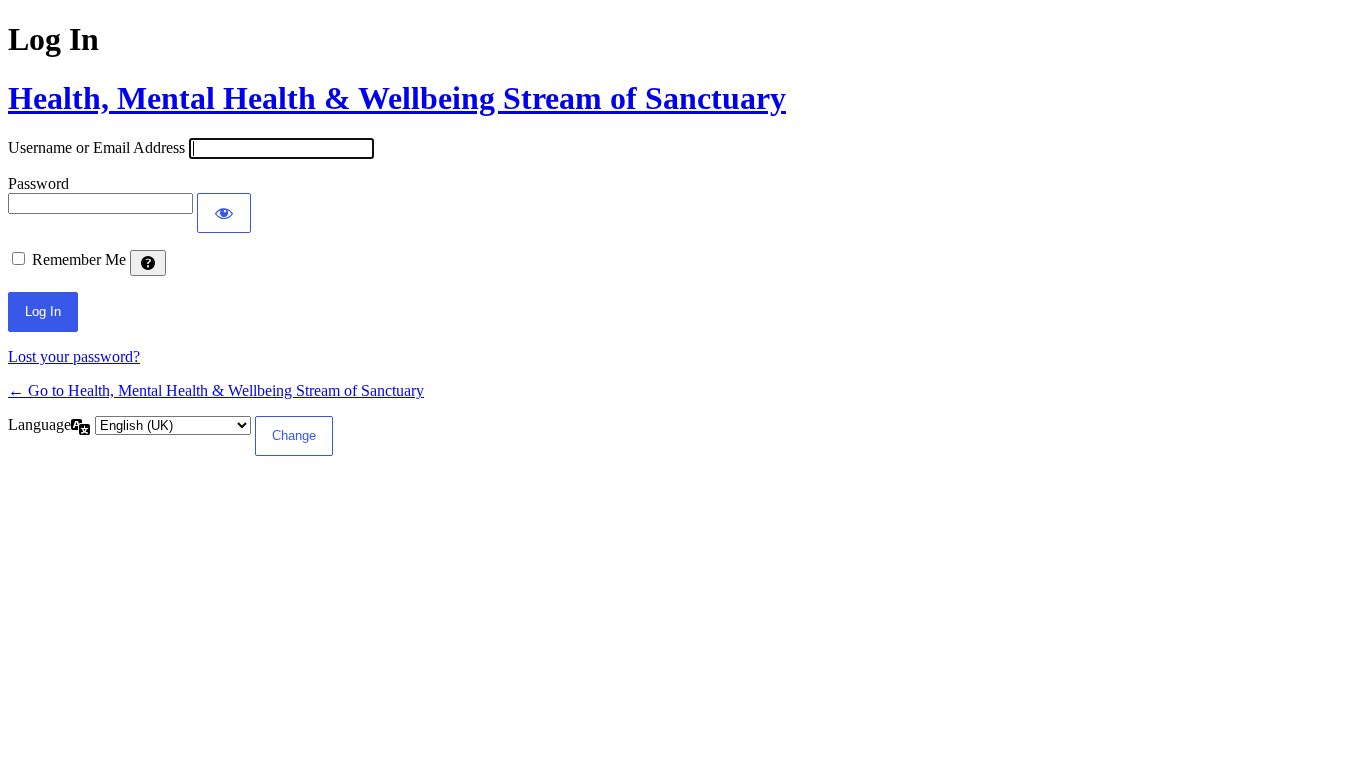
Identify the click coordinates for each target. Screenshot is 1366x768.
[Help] (148, 263)
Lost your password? (74, 356)
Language (39, 424)
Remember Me (79, 259)
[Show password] (224, 213)
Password (38, 183)
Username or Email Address (96, 147)
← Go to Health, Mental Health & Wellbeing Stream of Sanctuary (216, 390)
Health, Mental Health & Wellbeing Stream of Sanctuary (397, 98)
